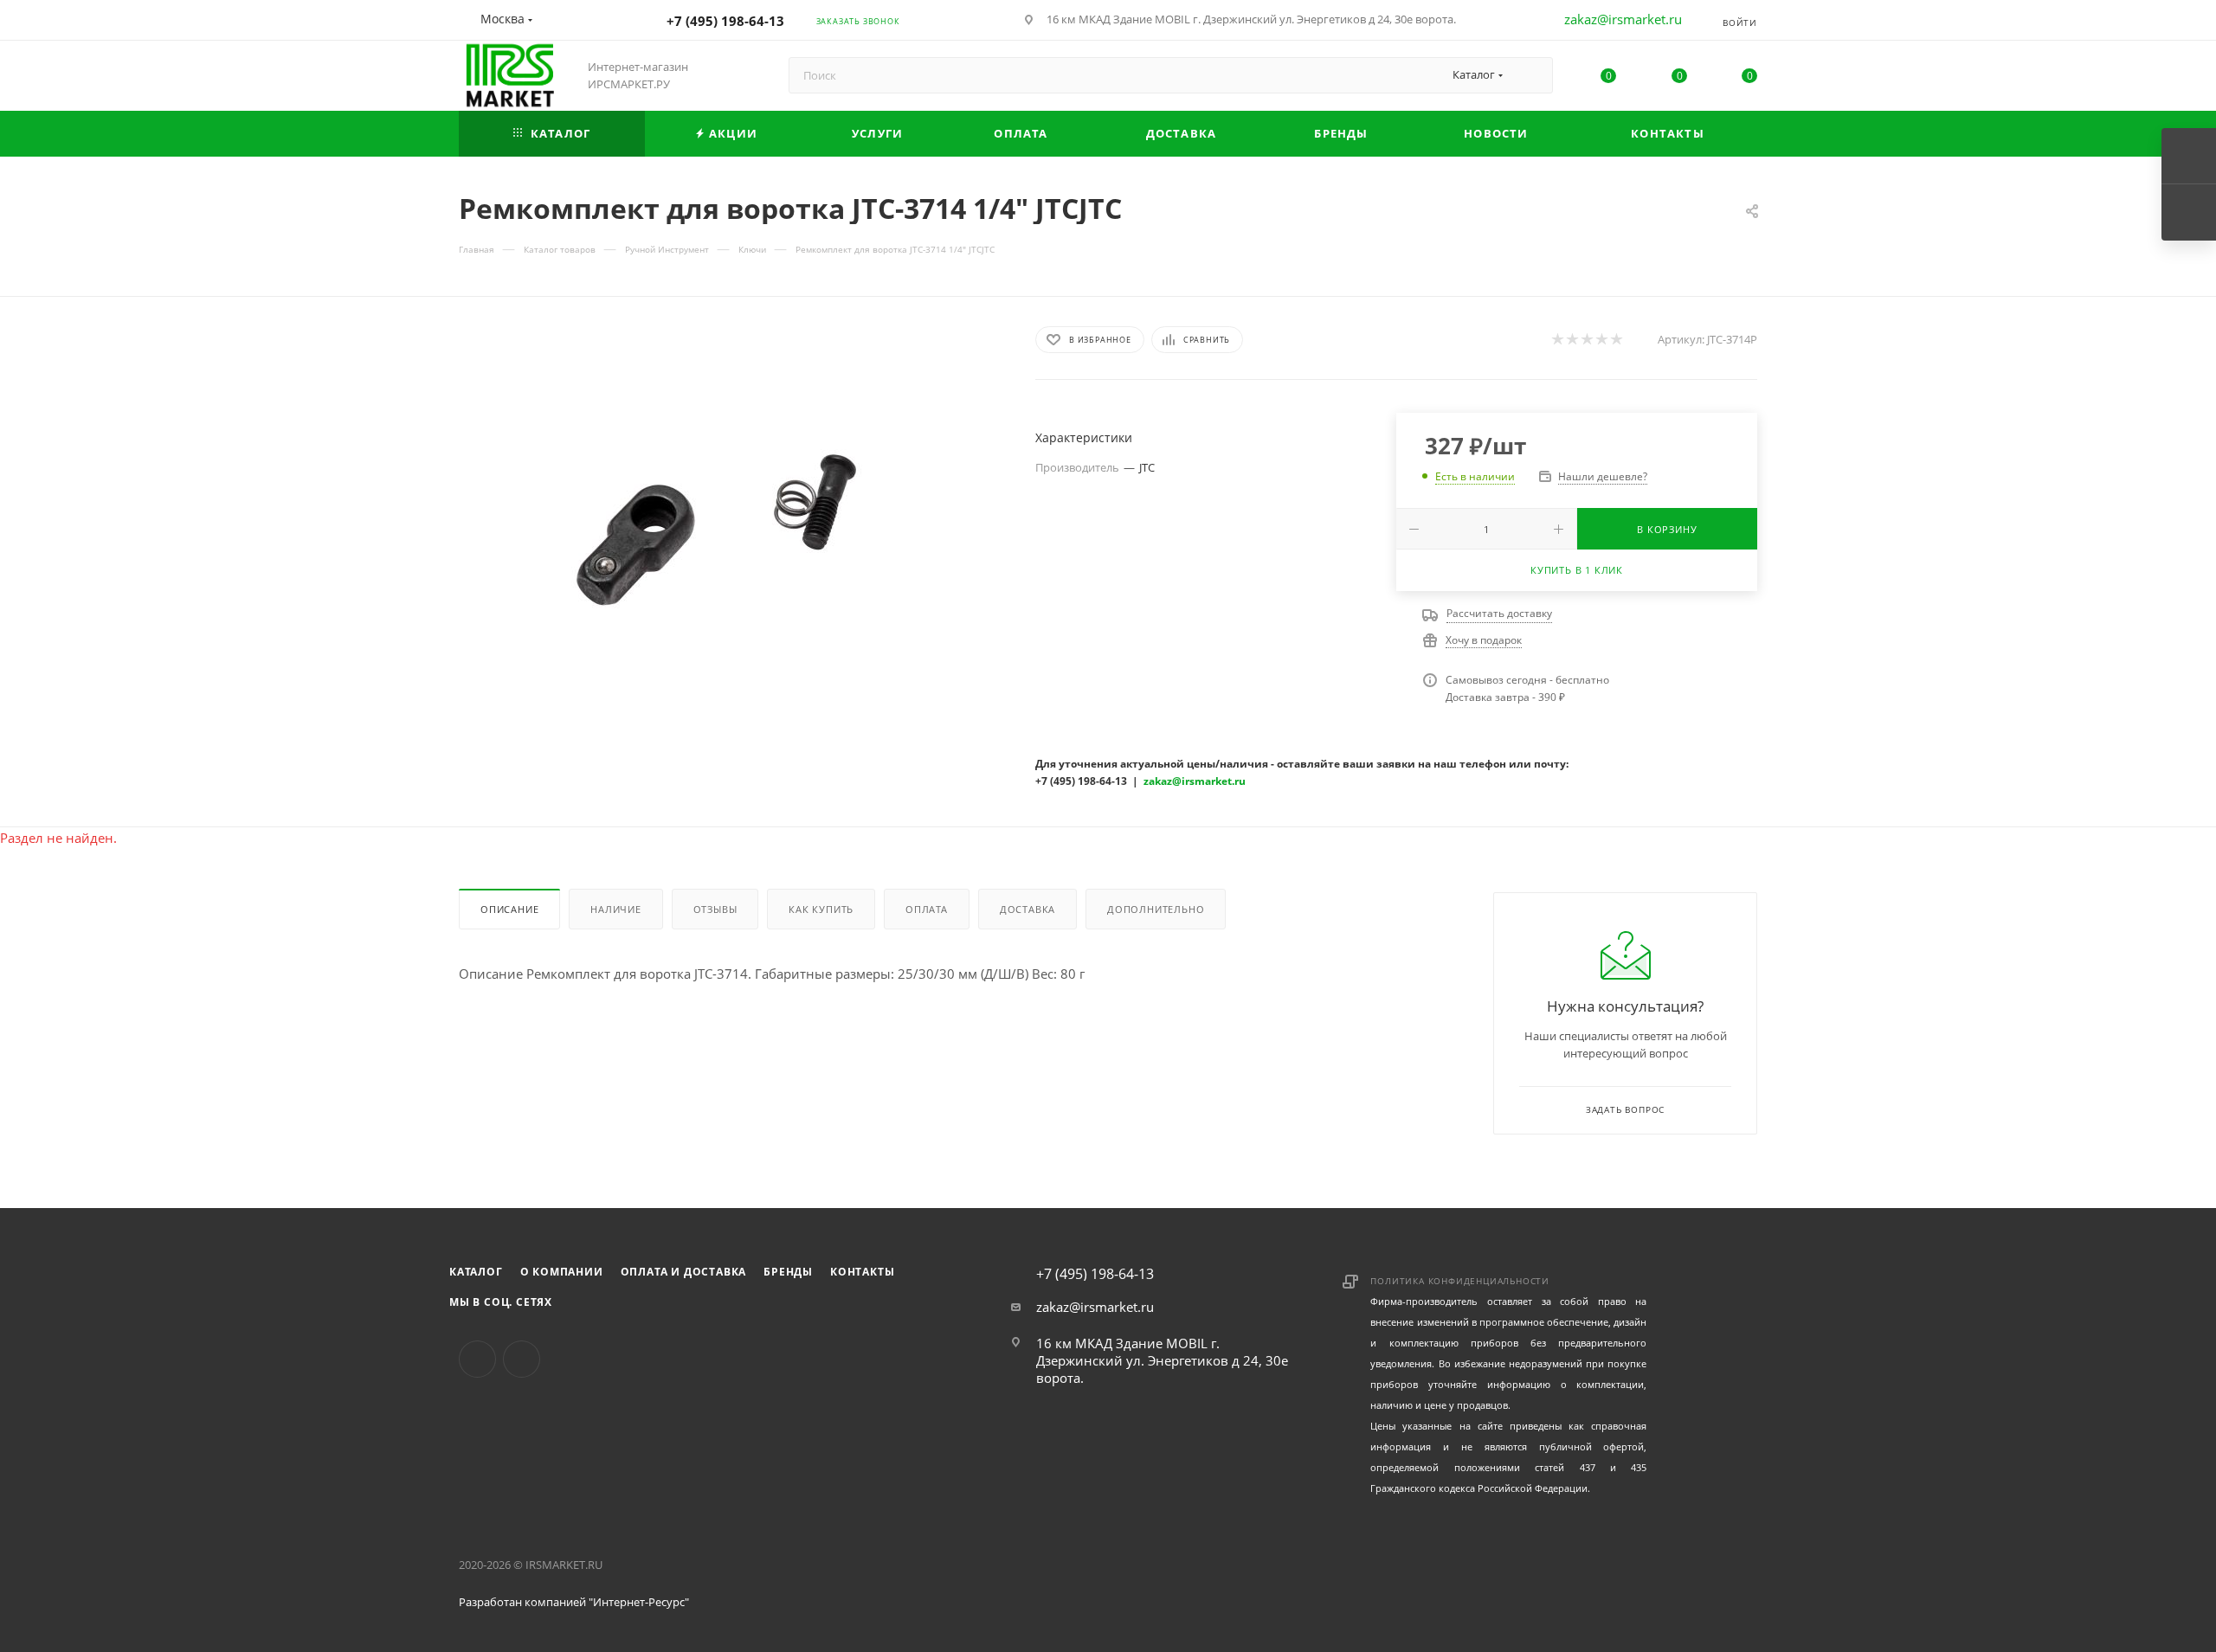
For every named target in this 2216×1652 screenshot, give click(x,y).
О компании (562, 1272)
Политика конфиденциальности (1460, 1281)
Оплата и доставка (684, 1272)
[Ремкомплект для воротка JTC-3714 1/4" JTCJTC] (731, 520)
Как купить (821, 909)
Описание (509, 909)
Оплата (927, 909)
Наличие (616, 909)
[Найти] (1532, 75)
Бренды (788, 1272)
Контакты (862, 1272)
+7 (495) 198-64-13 (725, 21)
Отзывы (715, 909)
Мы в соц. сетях (501, 1302)
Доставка (1027, 909)
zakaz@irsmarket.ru (1623, 19)
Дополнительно (1156, 909)
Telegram (522, 1359)
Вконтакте (477, 1359)
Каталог (476, 1272)
